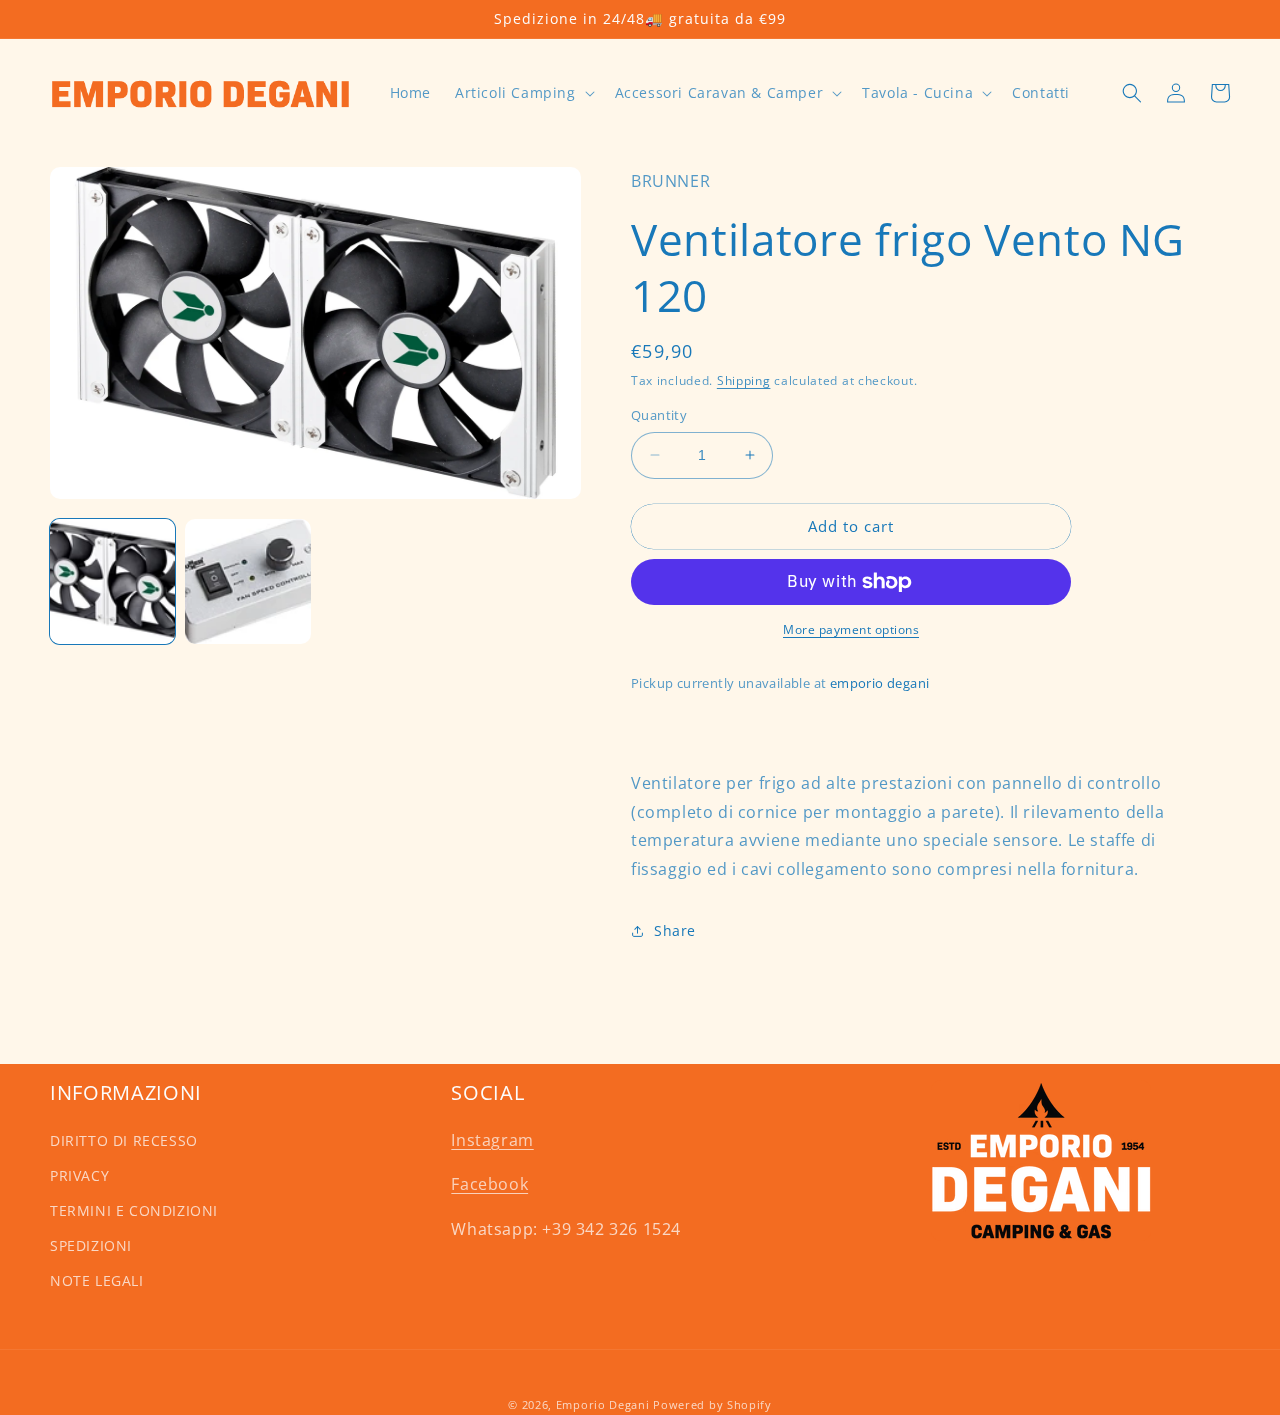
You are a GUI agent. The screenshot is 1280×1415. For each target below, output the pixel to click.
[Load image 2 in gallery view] (247, 581)
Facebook (489, 1184)
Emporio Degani (603, 1404)
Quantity (659, 415)
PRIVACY (79, 1175)
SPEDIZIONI (91, 1245)
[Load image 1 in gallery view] (112, 581)
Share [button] (675, 930)
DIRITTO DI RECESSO (124, 1140)
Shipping (744, 380)
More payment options (851, 629)
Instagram (492, 1140)
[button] (523, 93)
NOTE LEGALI (97, 1280)
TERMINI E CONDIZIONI (134, 1210)
